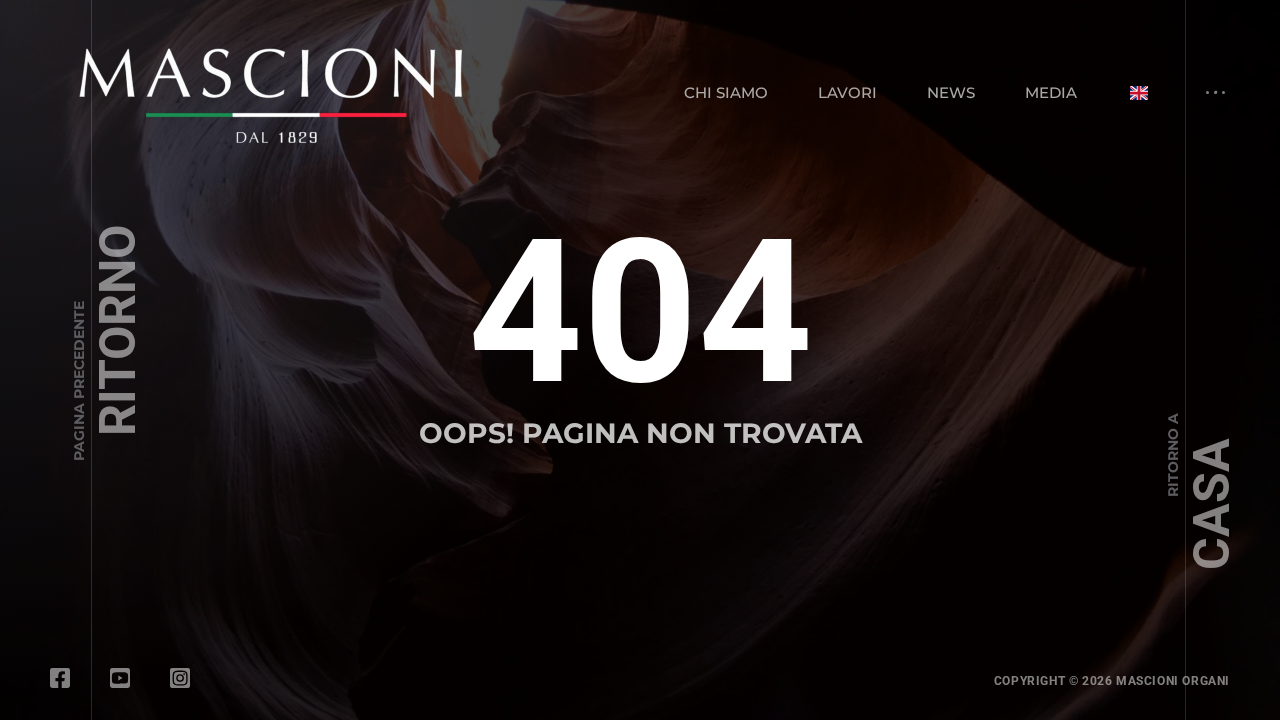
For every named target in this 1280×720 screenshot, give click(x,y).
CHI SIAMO (726, 92)
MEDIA (1051, 92)
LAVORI (847, 92)
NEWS (951, 92)
